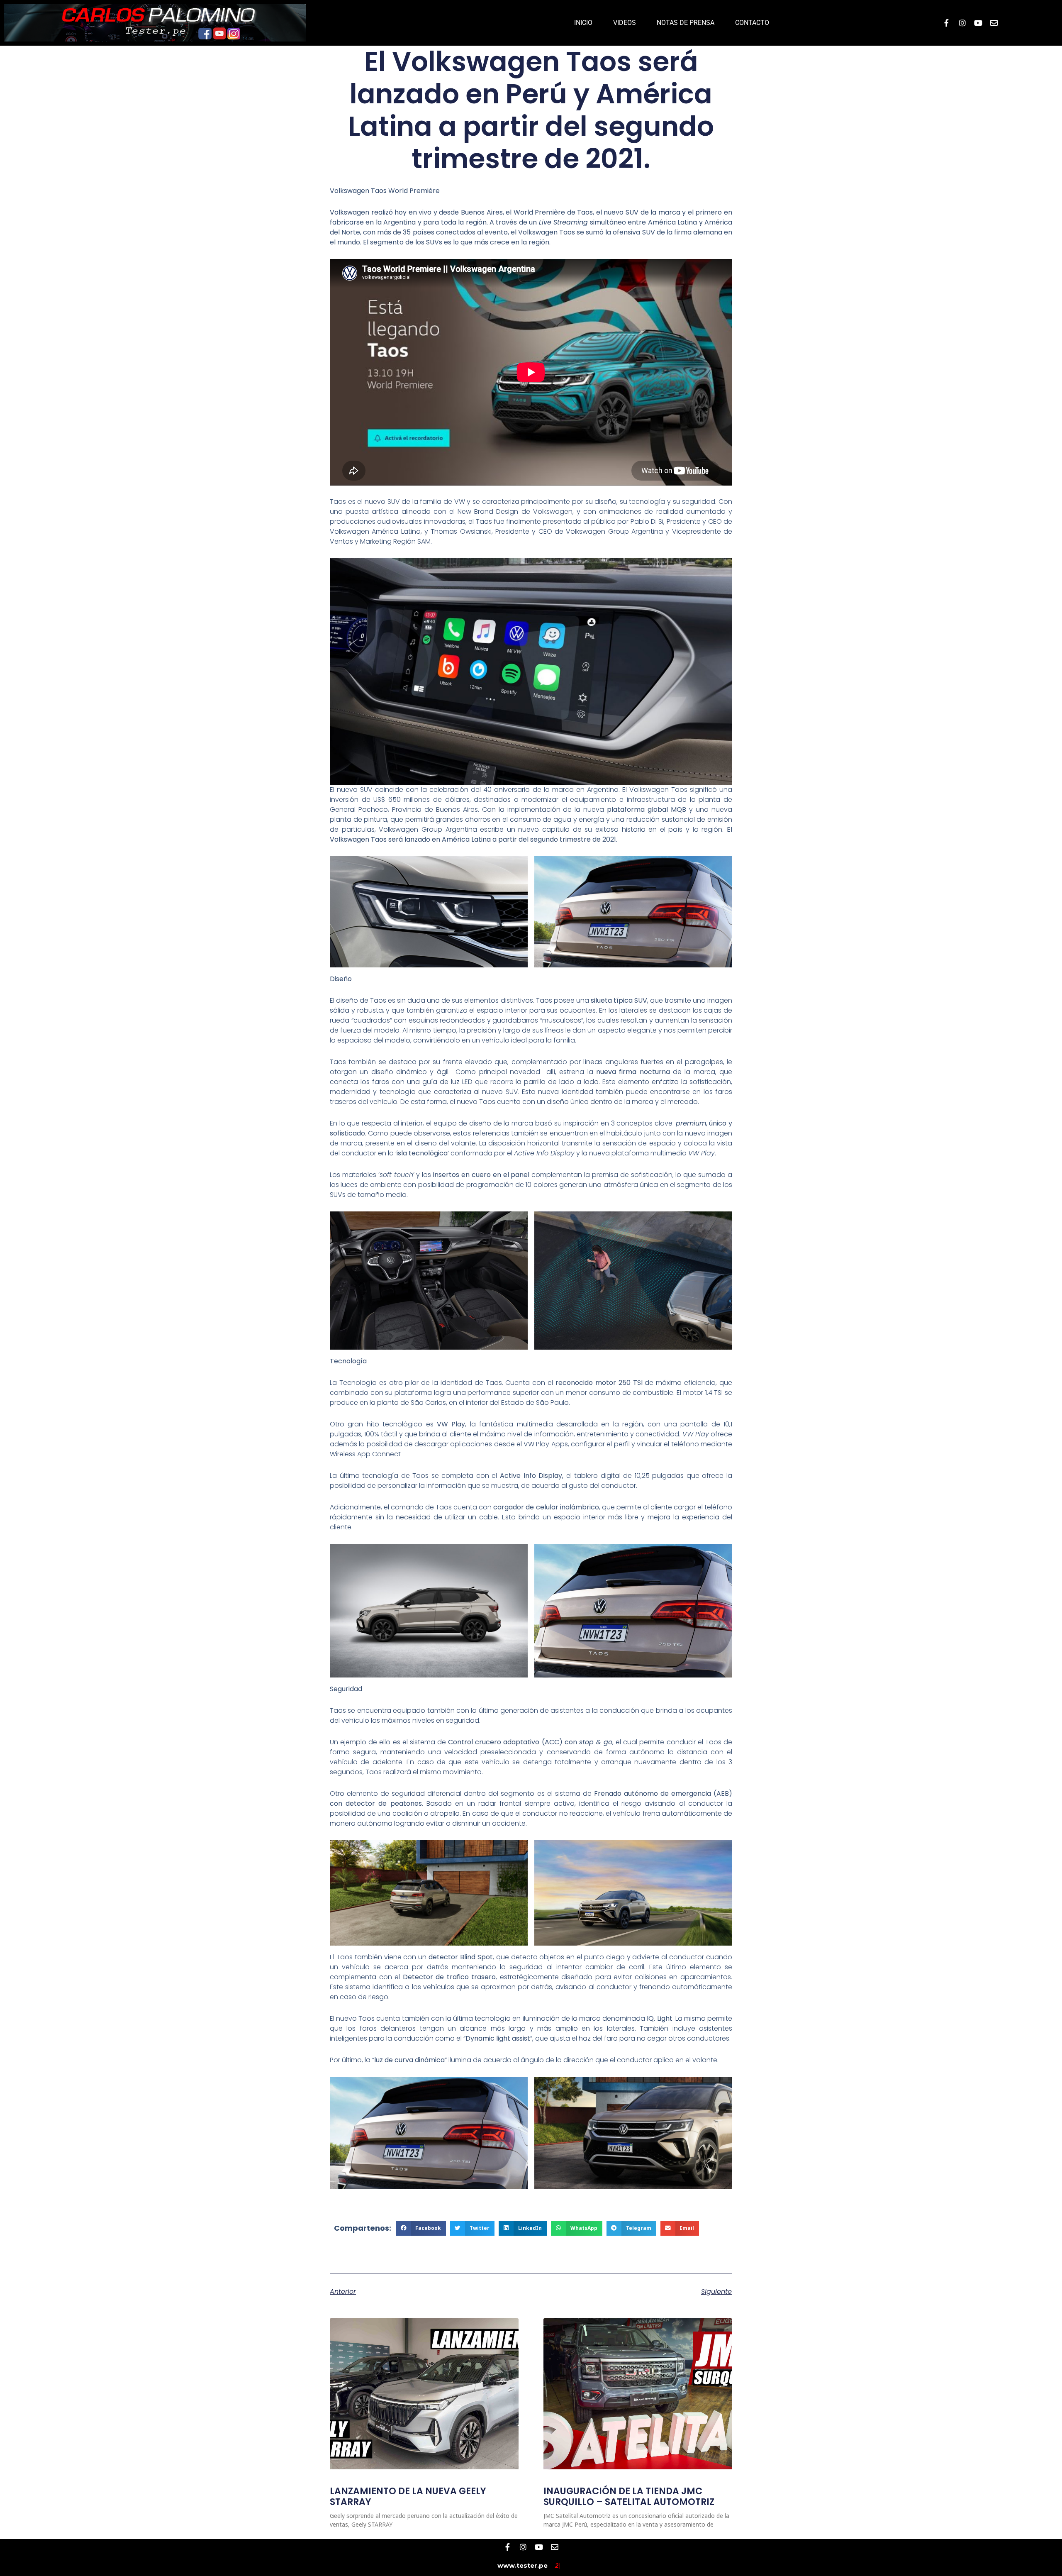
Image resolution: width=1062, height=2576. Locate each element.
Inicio (583, 23)
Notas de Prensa (686, 23)
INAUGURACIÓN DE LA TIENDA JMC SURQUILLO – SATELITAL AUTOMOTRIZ (629, 2497)
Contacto (752, 23)
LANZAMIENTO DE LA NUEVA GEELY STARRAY (408, 2497)
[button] (421, 2228)
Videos (625, 23)
